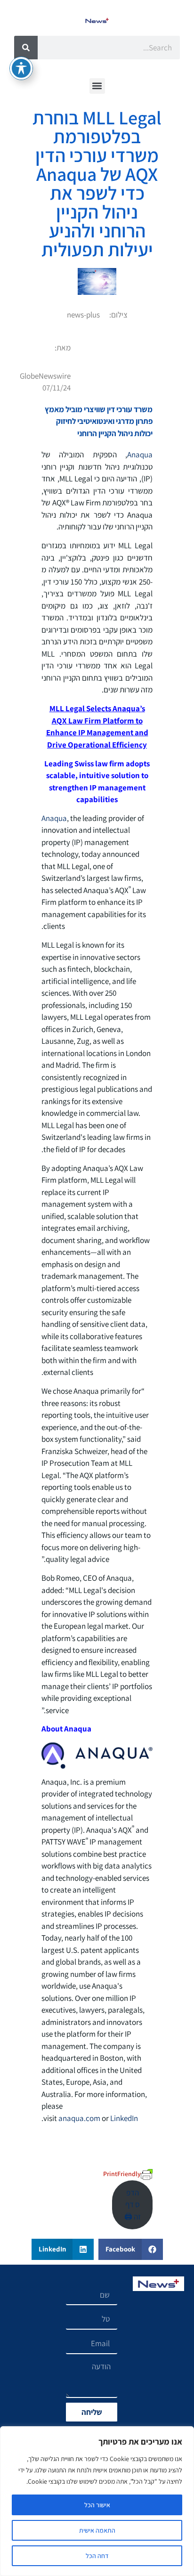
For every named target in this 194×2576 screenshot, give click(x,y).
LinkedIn (124, 2118)
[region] (97, 2501)
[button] (97, 86)
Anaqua (140, 455)
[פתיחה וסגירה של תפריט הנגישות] (21, 68)
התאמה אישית (97, 2530)
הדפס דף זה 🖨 (133, 2205)
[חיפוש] (26, 48)
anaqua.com (79, 2118)
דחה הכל (97, 2556)
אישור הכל (97, 2505)
